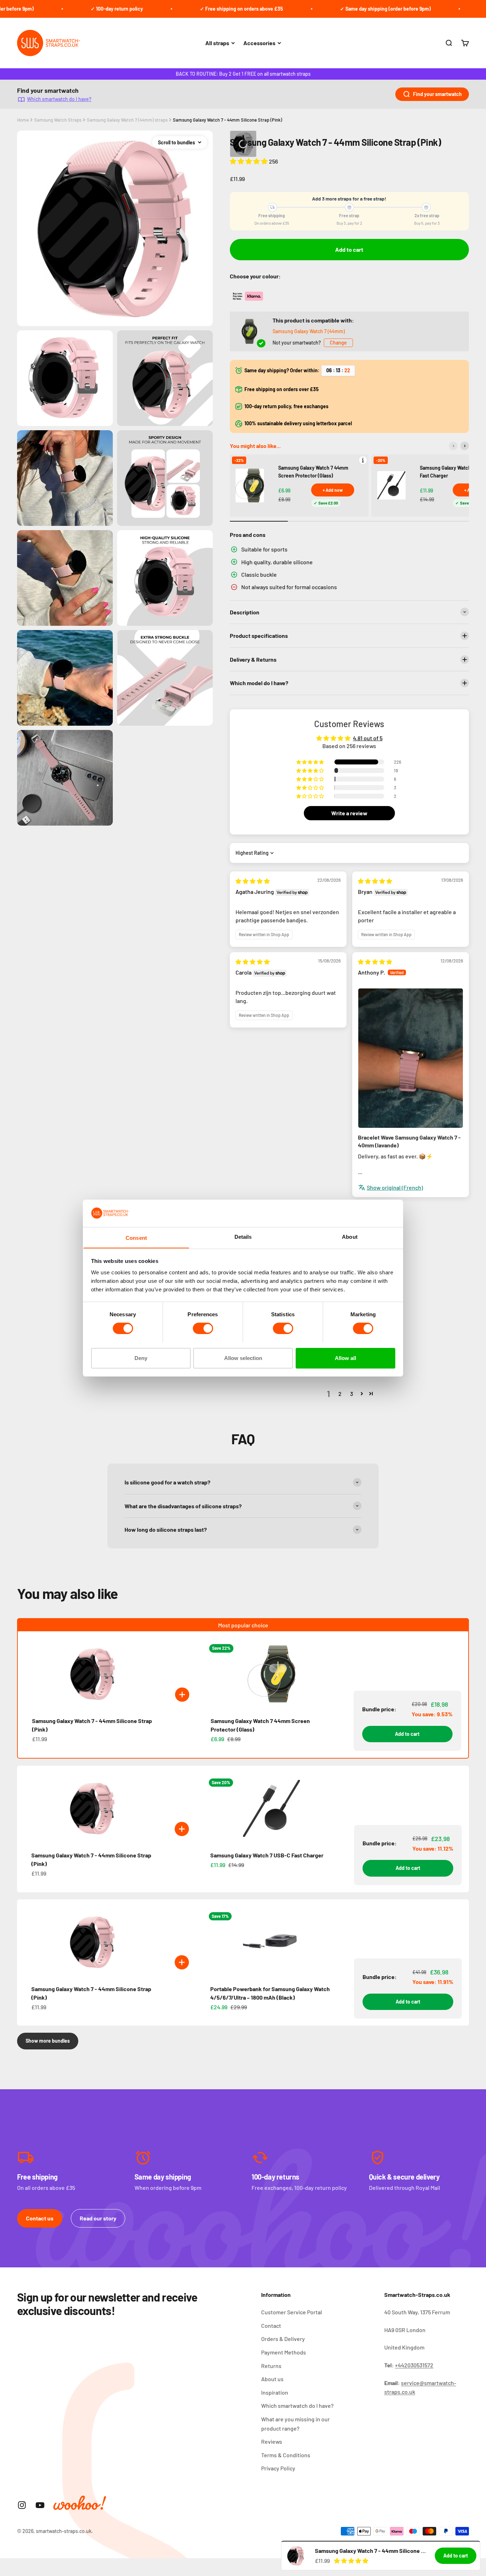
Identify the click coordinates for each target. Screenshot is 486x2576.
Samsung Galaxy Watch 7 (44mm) (309, 331)
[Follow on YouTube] (40, 2505)
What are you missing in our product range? (295, 2424)
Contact (271, 2326)
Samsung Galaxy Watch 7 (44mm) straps (127, 120)
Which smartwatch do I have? (59, 99)
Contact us (40, 2218)
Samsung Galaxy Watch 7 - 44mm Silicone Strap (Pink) (228, 120)
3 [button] (352, 1394)
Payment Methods (284, 2352)
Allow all (345, 1358)
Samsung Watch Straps (58, 120)
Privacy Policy (278, 2468)
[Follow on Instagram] (22, 2505)
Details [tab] (243, 1236)
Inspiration (275, 2392)
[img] (253, 881)
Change (338, 343)
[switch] (203, 1328)
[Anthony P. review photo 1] (411, 1058)
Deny (141, 1358)
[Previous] (453, 446)
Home (23, 120)
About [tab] (350, 1236)
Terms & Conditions (286, 2455)
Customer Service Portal (292, 2312)
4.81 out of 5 (368, 738)
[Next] (465, 446)
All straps (217, 43)
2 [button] (340, 1394)
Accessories (259, 43)
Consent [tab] (136, 1238)
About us (272, 2379)
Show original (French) (395, 1187)
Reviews (272, 2441)
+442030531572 (414, 2365)
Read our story (98, 2218)
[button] (249, 161)
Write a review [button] (349, 813)
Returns (271, 2366)
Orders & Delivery (283, 2339)
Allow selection (243, 1358)
